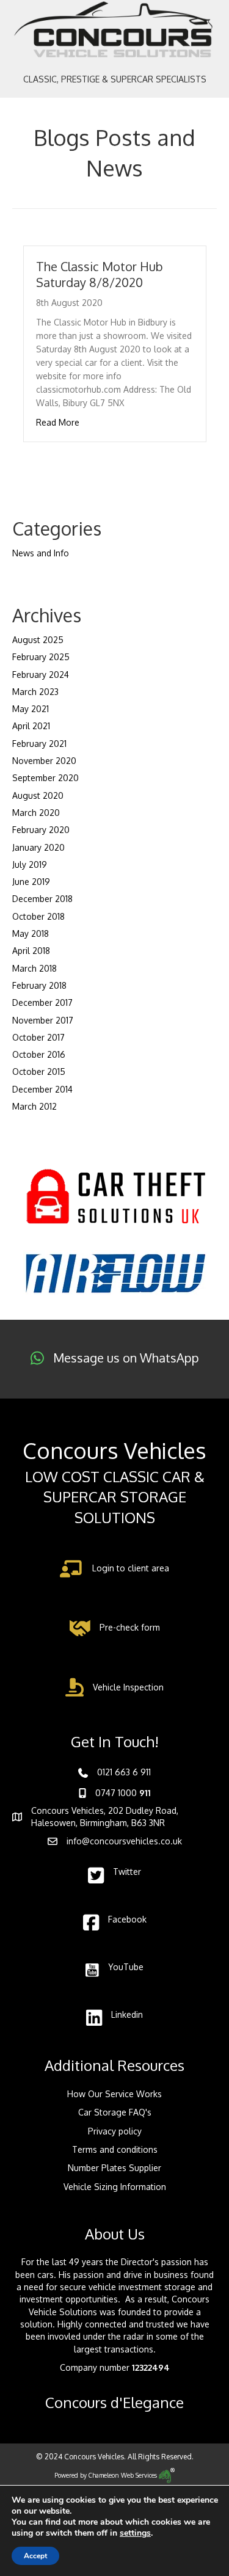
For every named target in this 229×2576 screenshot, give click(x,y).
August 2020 (38, 795)
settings (135, 2533)
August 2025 (38, 640)
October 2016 (39, 1054)
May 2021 (31, 709)
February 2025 (41, 657)
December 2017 (42, 1002)
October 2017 (38, 1037)
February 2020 (41, 830)
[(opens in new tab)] (115, 1196)
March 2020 (36, 813)
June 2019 (31, 882)
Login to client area (131, 1568)
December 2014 (42, 1089)
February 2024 (41, 675)
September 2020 (45, 778)
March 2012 (35, 1106)
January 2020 (38, 847)
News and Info (41, 553)
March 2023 (35, 692)
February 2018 (39, 985)
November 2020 (44, 761)
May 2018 (31, 933)
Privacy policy (115, 2131)
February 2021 (39, 744)
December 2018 (42, 899)
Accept (35, 2556)
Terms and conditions (115, 2149)
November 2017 (43, 1020)
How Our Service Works (114, 2094)
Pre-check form (130, 1627)
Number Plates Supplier (114, 2168)
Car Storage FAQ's (115, 2112)
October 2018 (38, 916)
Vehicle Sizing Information (115, 2187)
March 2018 (35, 968)
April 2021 (31, 726)
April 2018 (31, 951)
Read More (58, 422)
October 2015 (39, 1072)
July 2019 (30, 864)
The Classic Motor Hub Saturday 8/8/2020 (100, 274)
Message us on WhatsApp (126, 1358)
